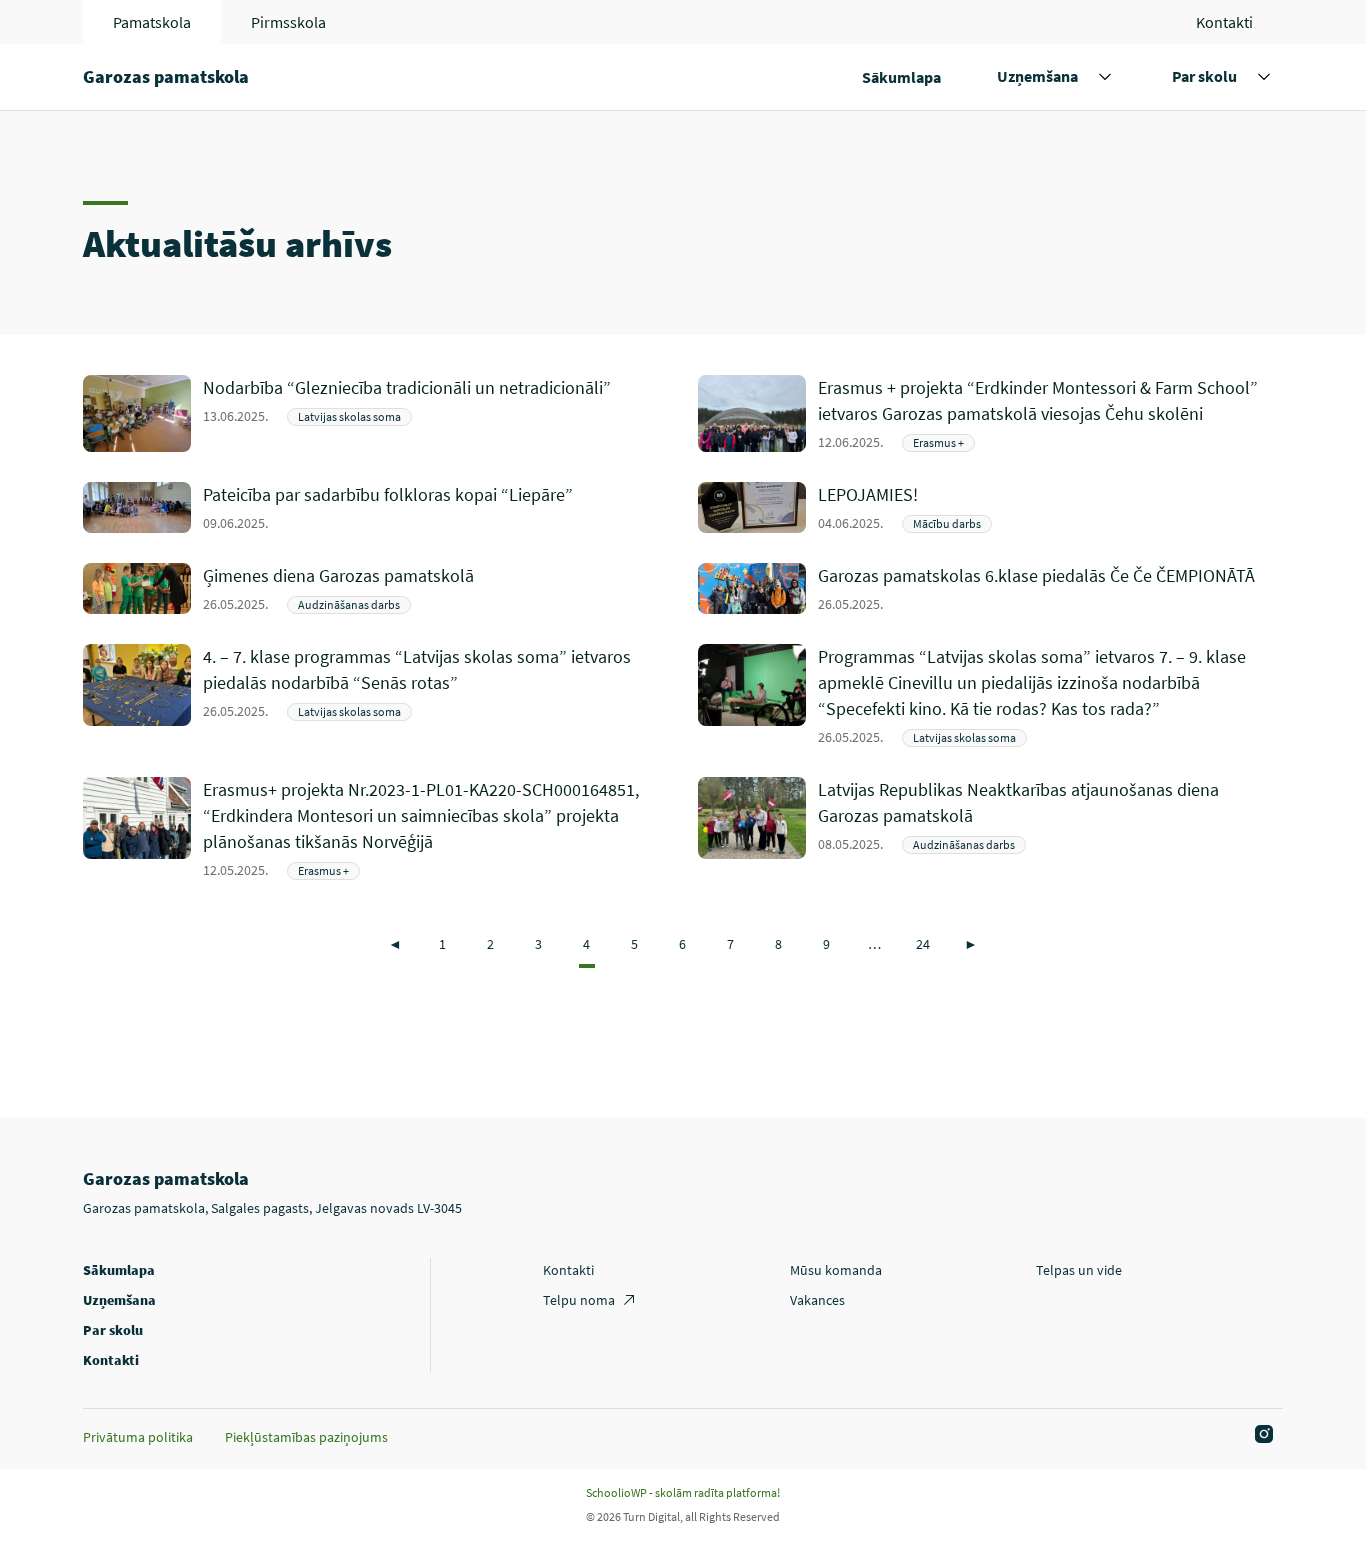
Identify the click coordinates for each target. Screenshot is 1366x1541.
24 (923, 944)
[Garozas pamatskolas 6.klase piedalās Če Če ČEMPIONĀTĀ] (1050, 588)
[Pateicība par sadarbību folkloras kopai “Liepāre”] (435, 507)
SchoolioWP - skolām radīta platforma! (683, 1492)
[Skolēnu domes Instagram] (1261, 1435)
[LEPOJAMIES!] (1050, 507)
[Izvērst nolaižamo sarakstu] (1105, 77)
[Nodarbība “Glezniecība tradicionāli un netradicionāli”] (435, 413)
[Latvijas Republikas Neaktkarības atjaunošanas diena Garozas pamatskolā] (1050, 828)
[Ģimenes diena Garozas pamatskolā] (435, 588)
